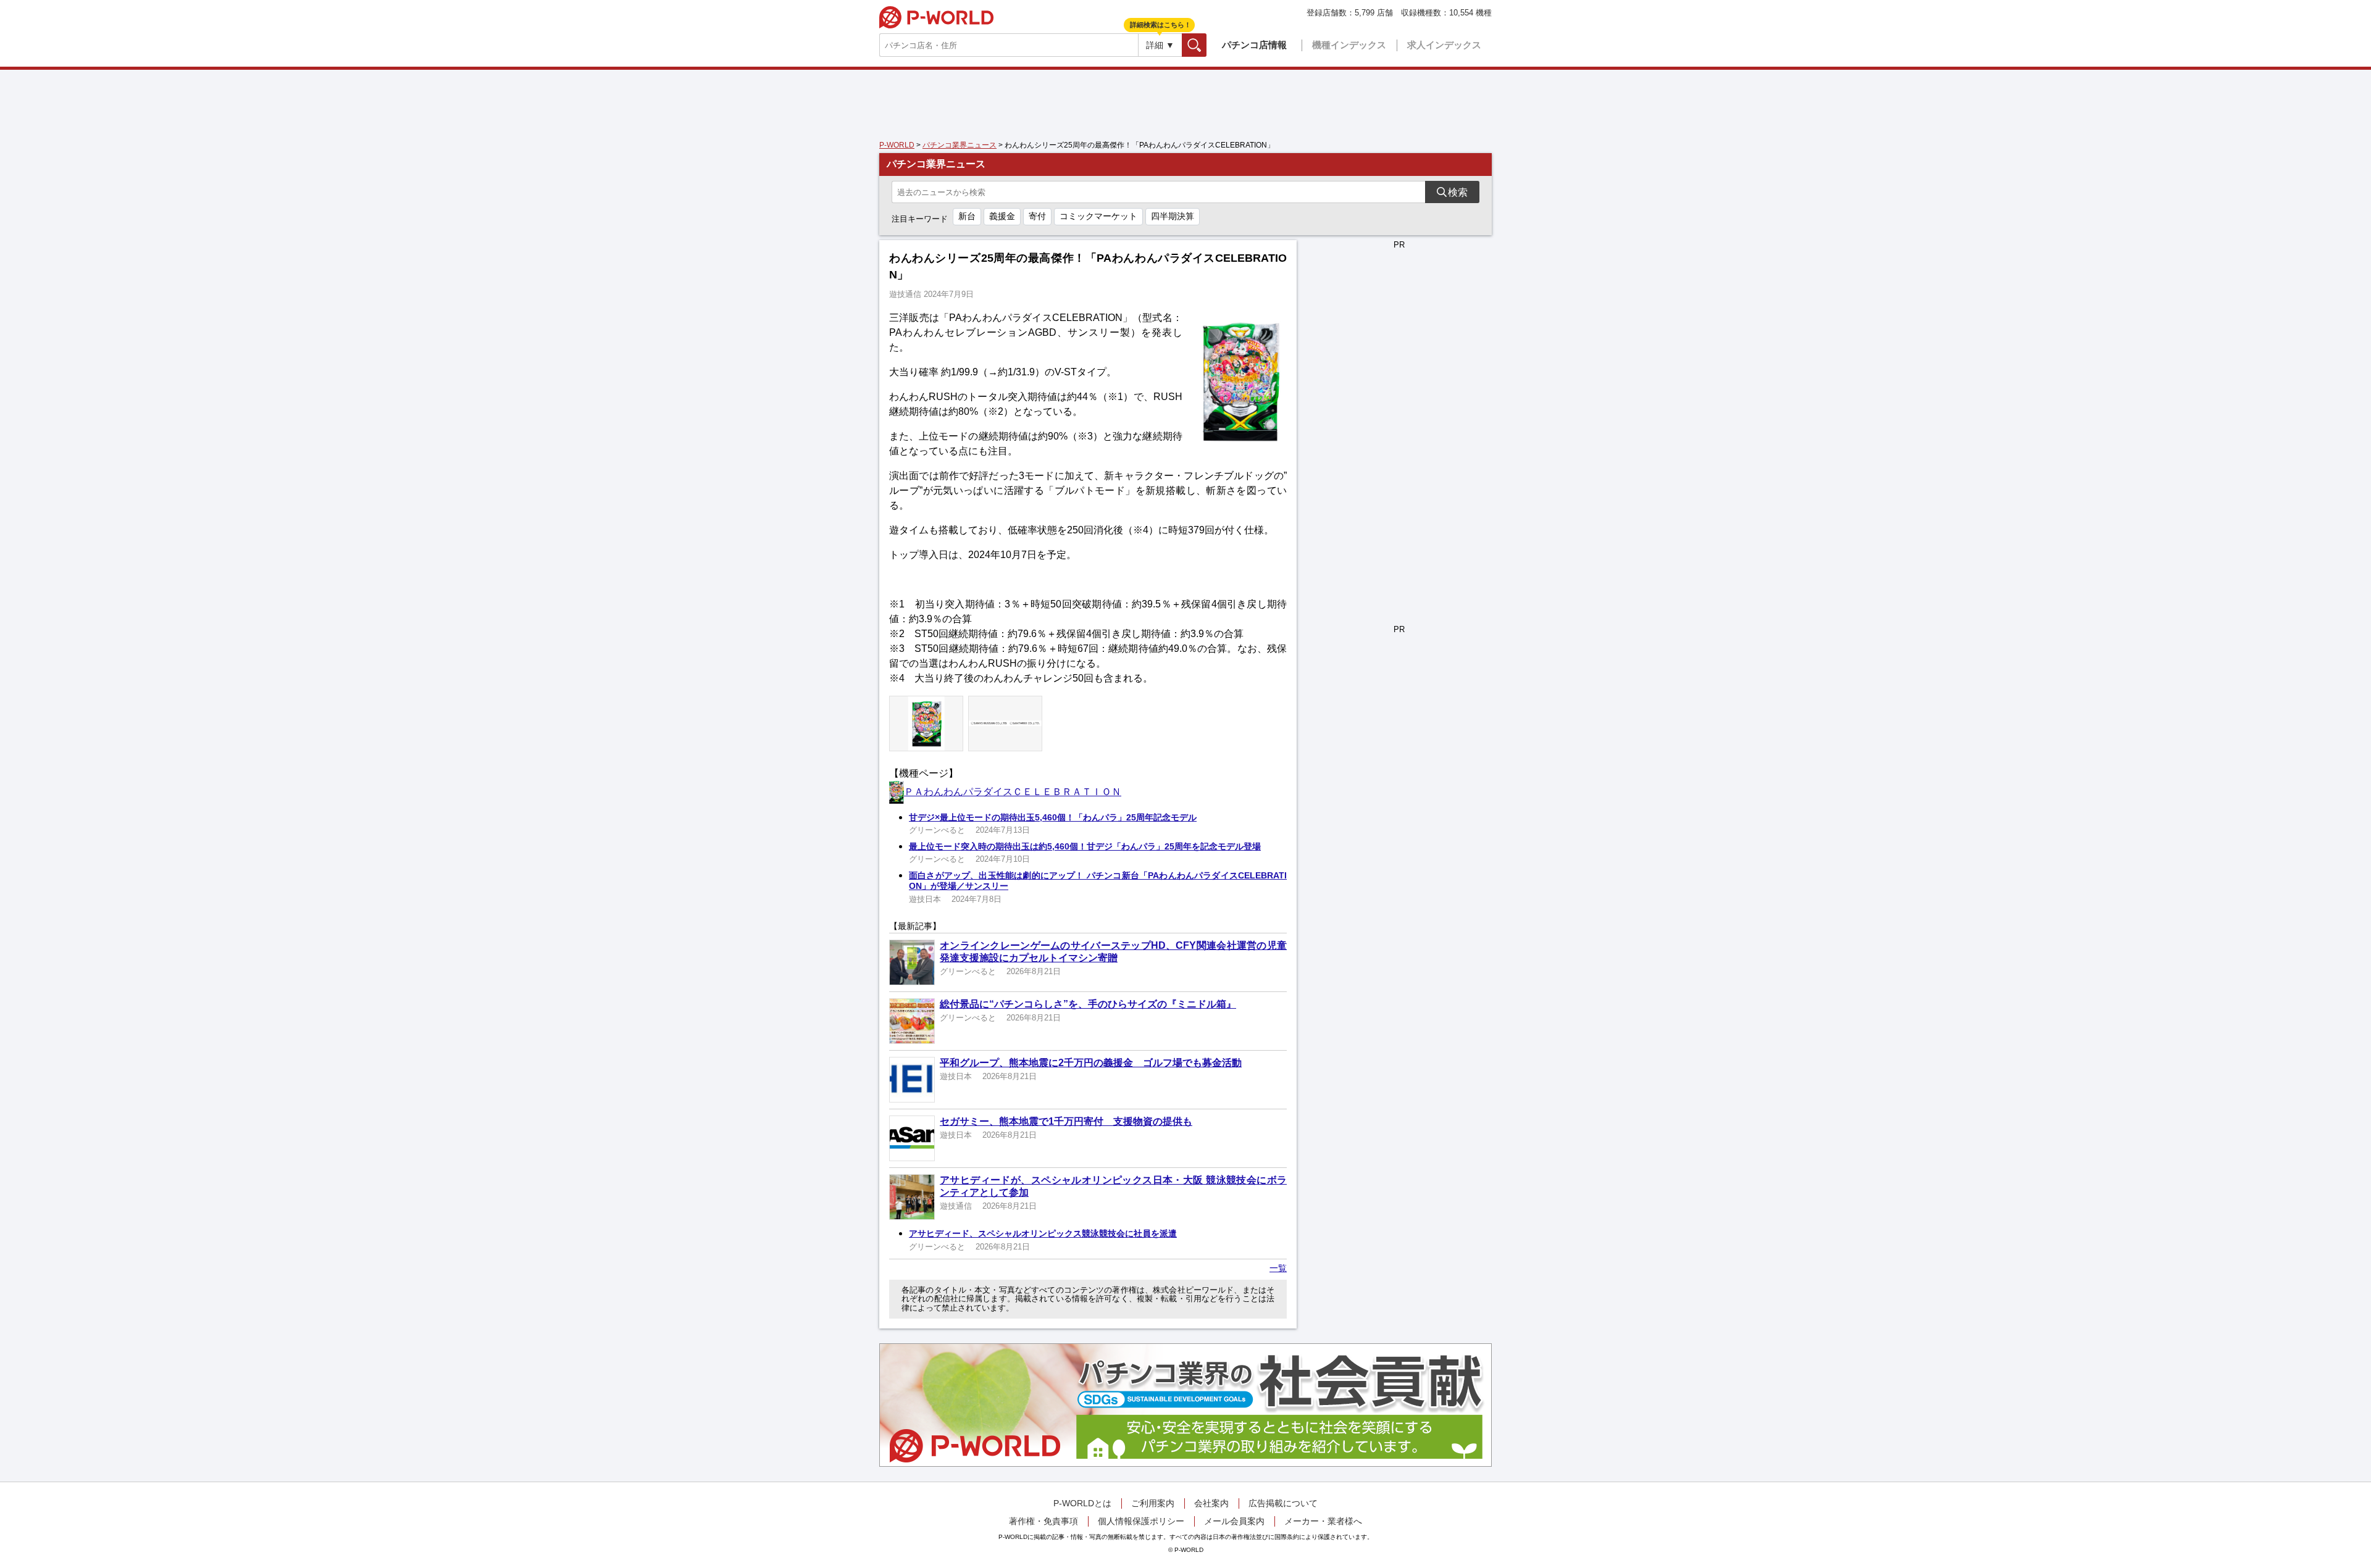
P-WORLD (936, 17)
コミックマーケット (1098, 216)
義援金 (1002, 216)
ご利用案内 (1153, 1503)
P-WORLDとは (1082, 1503)
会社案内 (1211, 1503)
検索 (1206, 45)
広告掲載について (1283, 1503)
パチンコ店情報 (1254, 45)
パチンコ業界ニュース (960, 145)
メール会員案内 (1234, 1521)
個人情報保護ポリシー (1141, 1521)
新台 (967, 216)
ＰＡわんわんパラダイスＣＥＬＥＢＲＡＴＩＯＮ (1013, 792)
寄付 (1037, 216)
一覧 (1278, 1268)
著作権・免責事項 (1043, 1521)
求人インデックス (1444, 45)
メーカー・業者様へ (1323, 1521)
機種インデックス (1349, 45)
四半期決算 (1173, 216)
